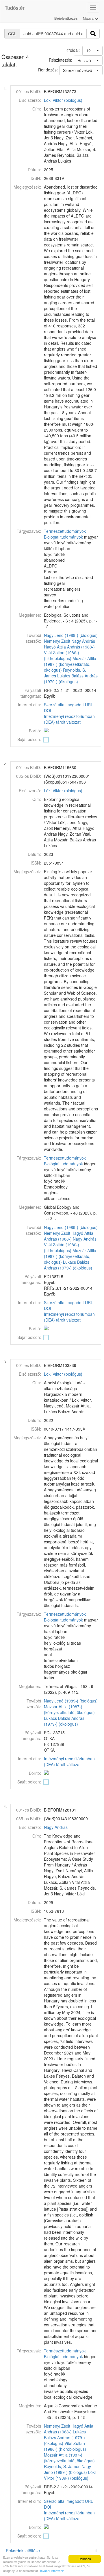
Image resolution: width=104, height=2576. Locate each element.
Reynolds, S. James (62, 2466)
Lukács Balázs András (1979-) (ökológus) (71, 679)
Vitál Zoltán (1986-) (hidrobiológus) (62, 655)
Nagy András (83, 641)
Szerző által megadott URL (68, 705)
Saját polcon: (29, 739)
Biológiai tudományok (63, 537)
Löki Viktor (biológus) (63, 100)
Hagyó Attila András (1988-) (69, 647)
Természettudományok (65, 531)
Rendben (85, 2559)
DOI (48, 710)
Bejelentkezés (66, 19)
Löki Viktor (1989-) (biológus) (70, 2475)
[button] (92, 51)
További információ (52, 2571)
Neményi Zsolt (57, 641)
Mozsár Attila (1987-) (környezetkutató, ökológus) (70, 664)
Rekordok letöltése (23, 2551)
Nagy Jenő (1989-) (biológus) (71, 635)
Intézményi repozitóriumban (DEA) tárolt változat (69, 719)
